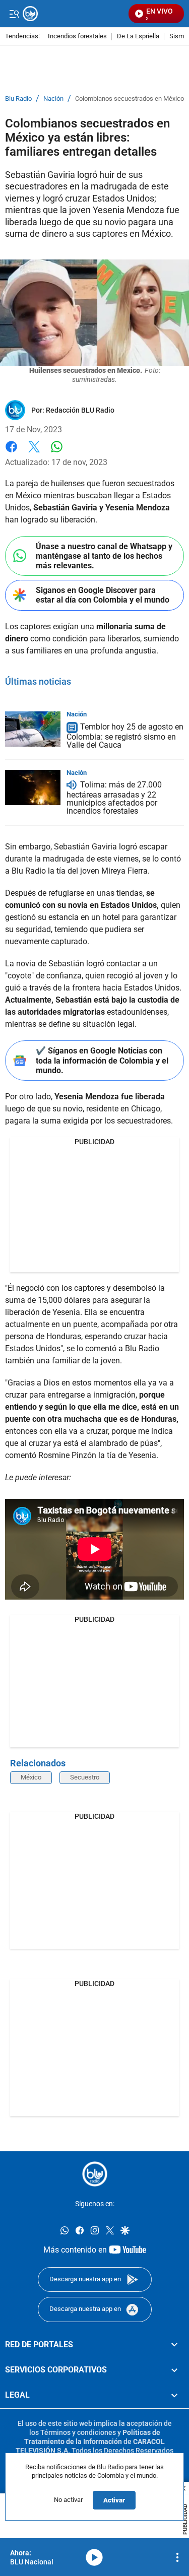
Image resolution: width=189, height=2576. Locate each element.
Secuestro (85, 1777)
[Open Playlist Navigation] (177, 2557)
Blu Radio (18, 99)
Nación (53, 99)
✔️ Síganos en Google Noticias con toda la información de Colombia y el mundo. (102, 1060)
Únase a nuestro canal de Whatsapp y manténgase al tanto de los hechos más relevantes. (104, 556)
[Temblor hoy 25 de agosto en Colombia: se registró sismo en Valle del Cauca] (33, 729)
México (31, 1777)
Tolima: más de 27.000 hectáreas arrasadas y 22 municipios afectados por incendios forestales (114, 798)
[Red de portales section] (174, 2344)
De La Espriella (138, 37)
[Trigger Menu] (14, 14)
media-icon (94, 2557)
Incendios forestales (77, 37)
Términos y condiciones (78, 2432)
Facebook (11, 453)
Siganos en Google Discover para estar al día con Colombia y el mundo (103, 595)
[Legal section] (174, 2395)
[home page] (95, 2174)
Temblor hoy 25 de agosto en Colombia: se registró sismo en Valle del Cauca (125, 736)
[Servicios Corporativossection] (174, 2370)
